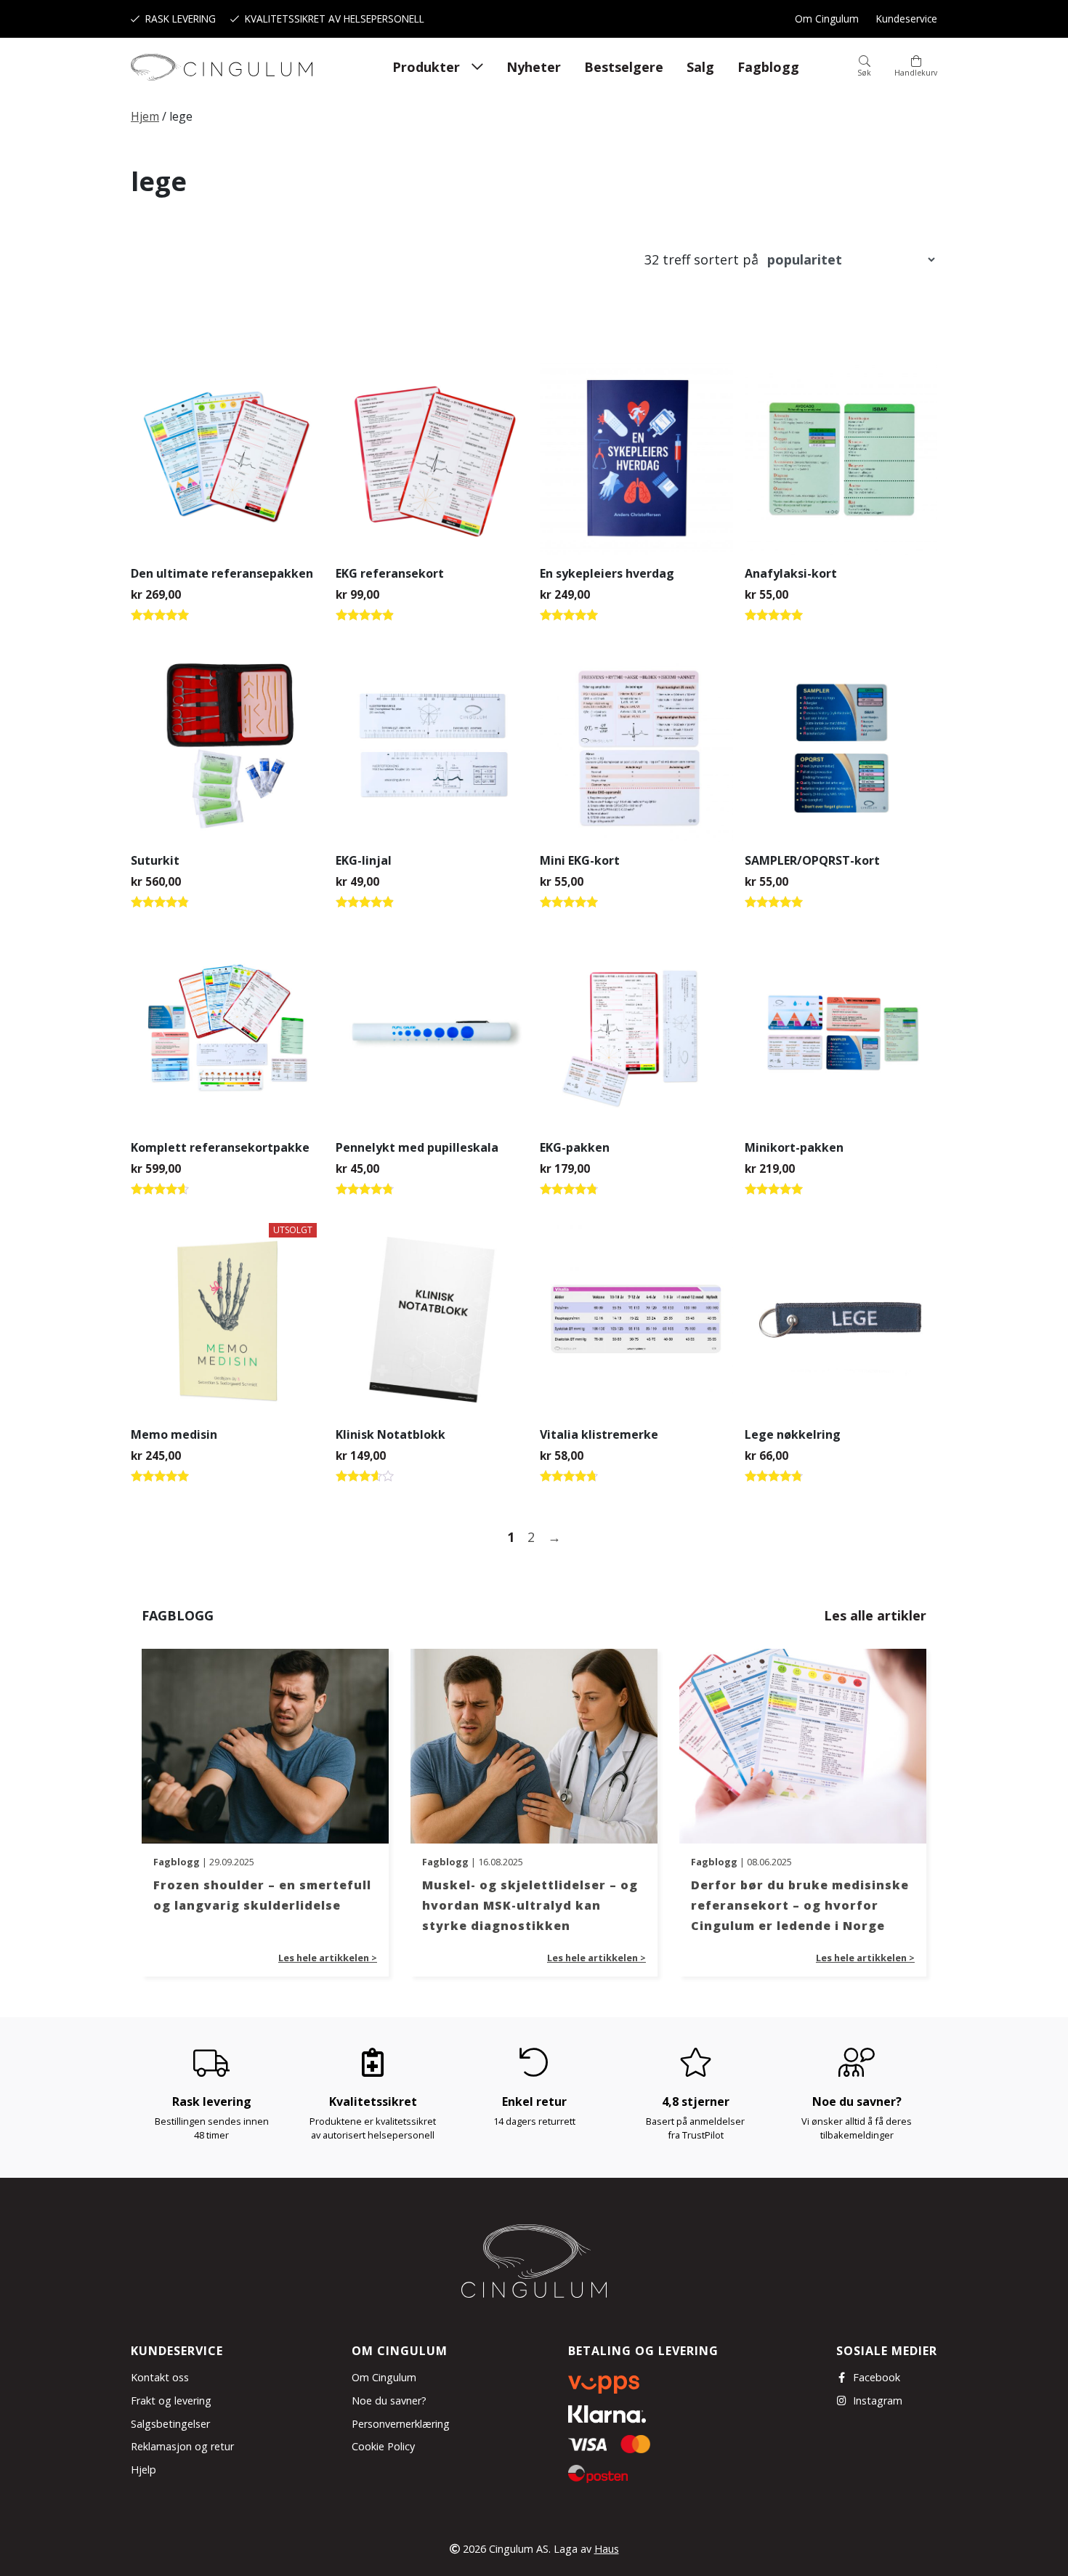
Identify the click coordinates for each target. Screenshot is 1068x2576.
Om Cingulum (827, 19)
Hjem (145, 116)
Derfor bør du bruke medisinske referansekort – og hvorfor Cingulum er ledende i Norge (800, 1905)
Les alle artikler (875, 1615)
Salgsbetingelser (170, 2424)
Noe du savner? (389, 2401)
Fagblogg (768, 67)
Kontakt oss (160, 2377)
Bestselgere (624, 67)
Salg (700, 67)
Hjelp (143, 2470)
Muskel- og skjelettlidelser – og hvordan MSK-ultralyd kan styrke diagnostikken (530, 1905)
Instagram (878, 2401)
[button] (864, 67)
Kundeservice (907, 19)
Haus (607, 2549)
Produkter (426, 67)
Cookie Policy (383, 2446)
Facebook (877, 2377)
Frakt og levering (171, 2401)
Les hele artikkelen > (328, 1958)
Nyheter (534, 67)
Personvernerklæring (401, 2424)
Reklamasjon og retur (182, 2446)
